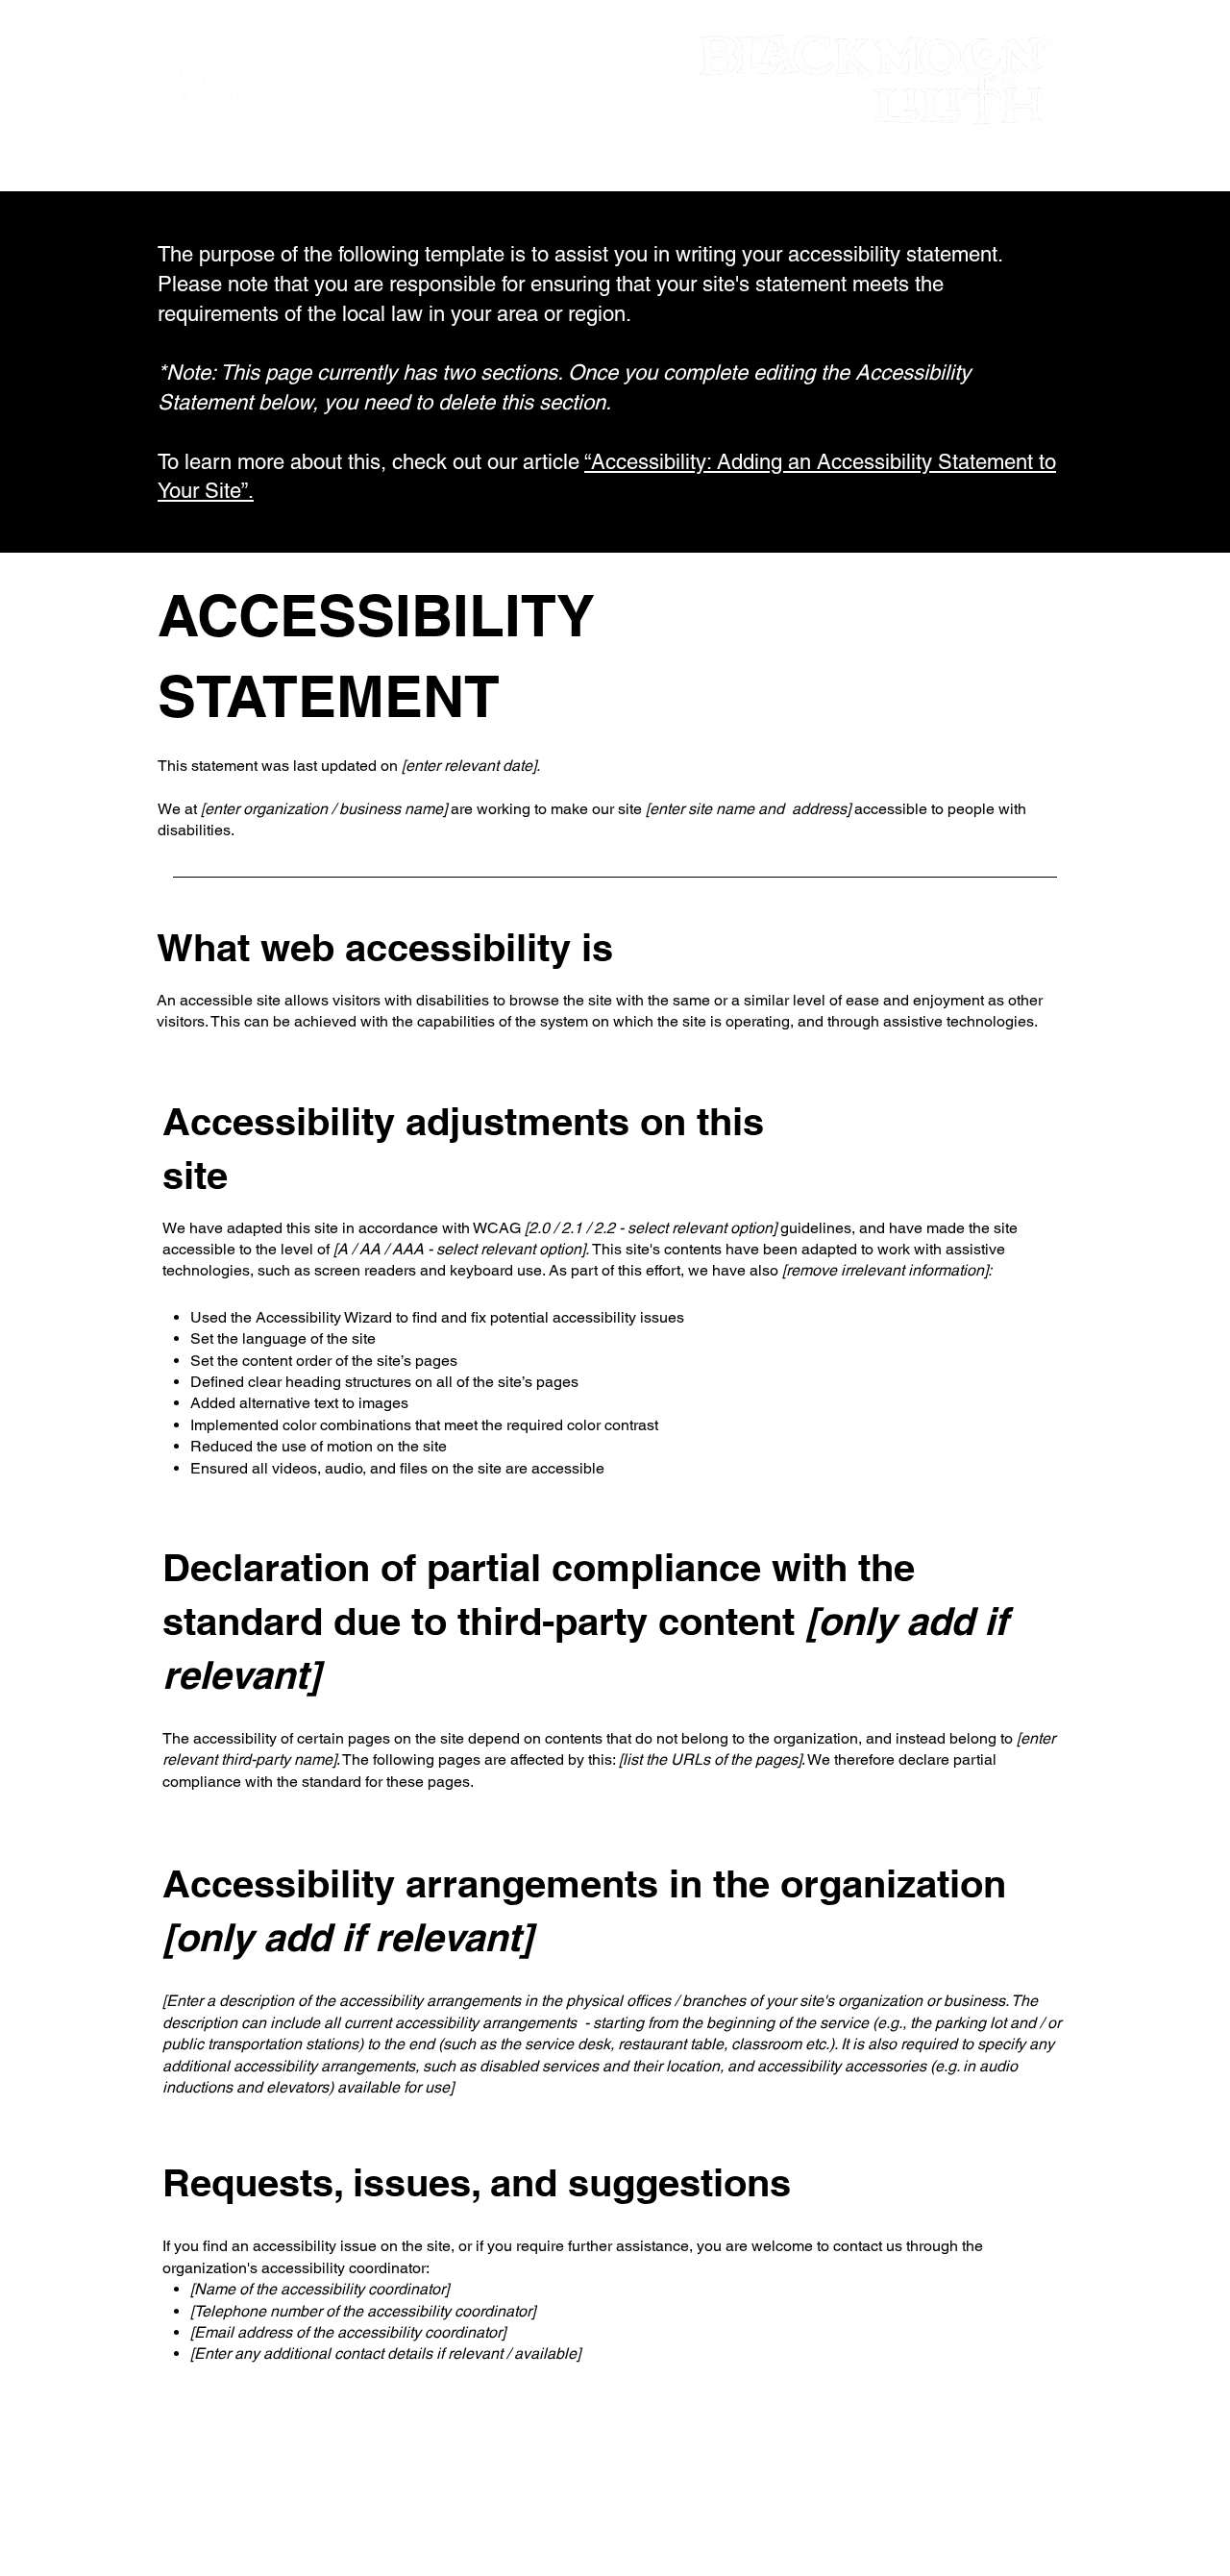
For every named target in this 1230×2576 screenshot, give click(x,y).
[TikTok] (168, 96)
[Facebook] (226, 96)
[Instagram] (283, 96)
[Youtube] (341, 96)
